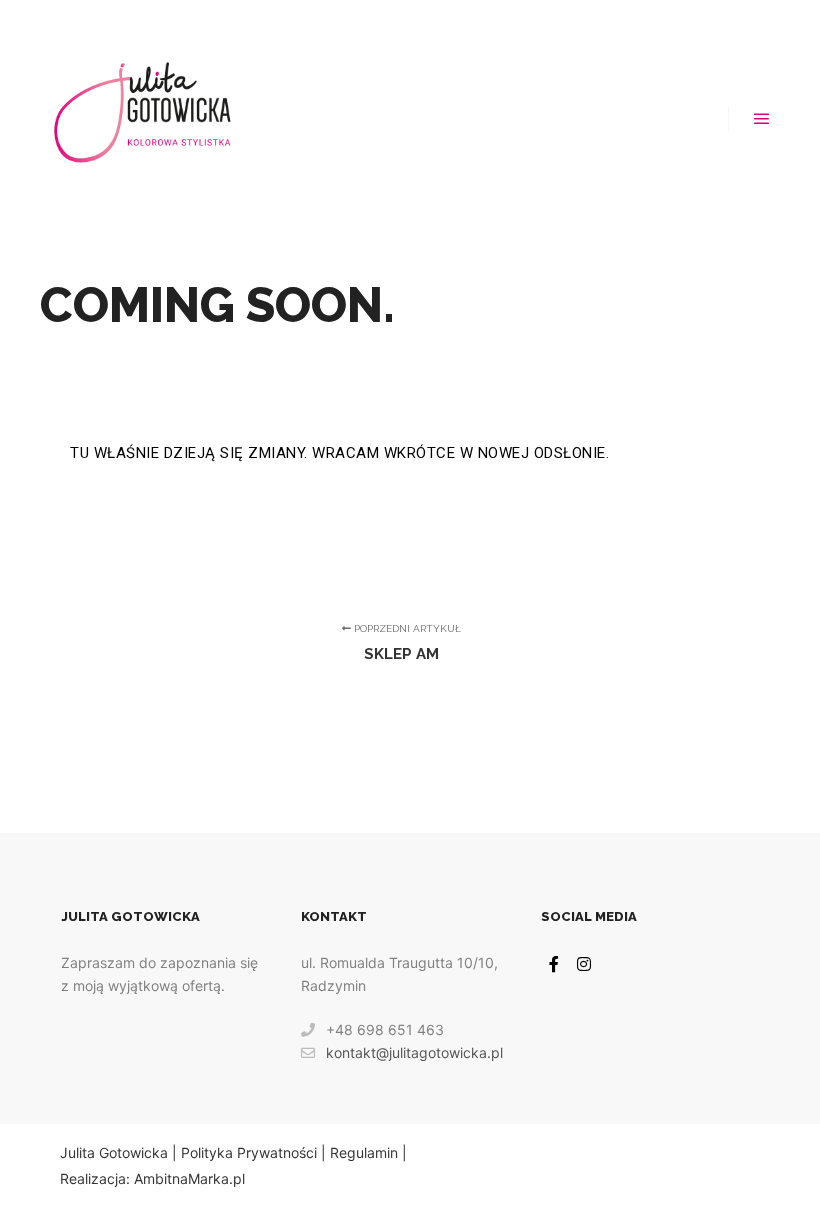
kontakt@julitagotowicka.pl (414, 1052)
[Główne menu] (762, 119)
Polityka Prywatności (249, 1152)
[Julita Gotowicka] (143, 118)
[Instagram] (584, 964)
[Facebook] (554, 964)
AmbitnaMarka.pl (189, 1178)
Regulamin (364, 1152)
